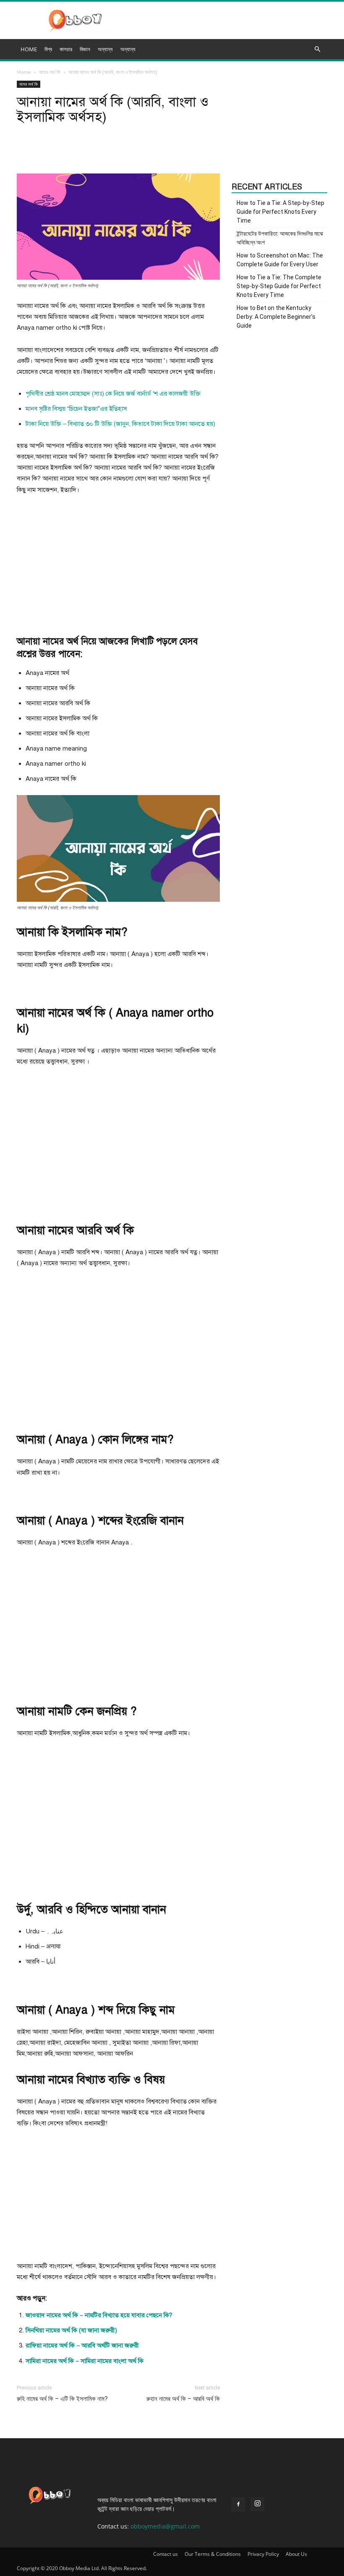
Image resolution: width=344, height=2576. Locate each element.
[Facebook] (238, 2505)
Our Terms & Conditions (213, 2554)
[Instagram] (258, 2504)
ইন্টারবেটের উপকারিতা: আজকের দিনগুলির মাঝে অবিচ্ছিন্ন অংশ (280, 238)
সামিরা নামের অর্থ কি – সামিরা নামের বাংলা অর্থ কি (85, 2361)
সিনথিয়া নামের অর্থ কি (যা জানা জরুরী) (71, 2330)
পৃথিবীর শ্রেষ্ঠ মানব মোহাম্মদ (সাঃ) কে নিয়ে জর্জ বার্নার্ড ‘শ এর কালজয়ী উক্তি (113, 394)
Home (24, 72)
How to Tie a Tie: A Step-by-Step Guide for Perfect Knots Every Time (280, 212)
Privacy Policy (263, 2554)
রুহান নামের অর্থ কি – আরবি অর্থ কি (183, 2399)
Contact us (165, 2554)
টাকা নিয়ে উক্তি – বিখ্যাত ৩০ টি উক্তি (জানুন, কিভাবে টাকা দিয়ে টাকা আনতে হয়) (120, 424)
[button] (317, 49)
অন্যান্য (128, 49)
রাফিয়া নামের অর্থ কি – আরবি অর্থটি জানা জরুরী (82, 2345)
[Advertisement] (118, 565)
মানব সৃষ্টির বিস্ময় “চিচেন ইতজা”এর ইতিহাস (76, 409)
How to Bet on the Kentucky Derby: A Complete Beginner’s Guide (276, 317)
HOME (29, 49)
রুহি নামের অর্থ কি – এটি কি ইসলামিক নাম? (62, 2399)
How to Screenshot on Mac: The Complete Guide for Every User (280, 260)
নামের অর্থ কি (50, 72)
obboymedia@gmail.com (165, 2526)
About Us (296, 2554)
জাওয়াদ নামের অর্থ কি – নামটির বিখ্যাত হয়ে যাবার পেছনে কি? (99, 2315)
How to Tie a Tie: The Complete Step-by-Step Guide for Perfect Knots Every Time (279, 286)
